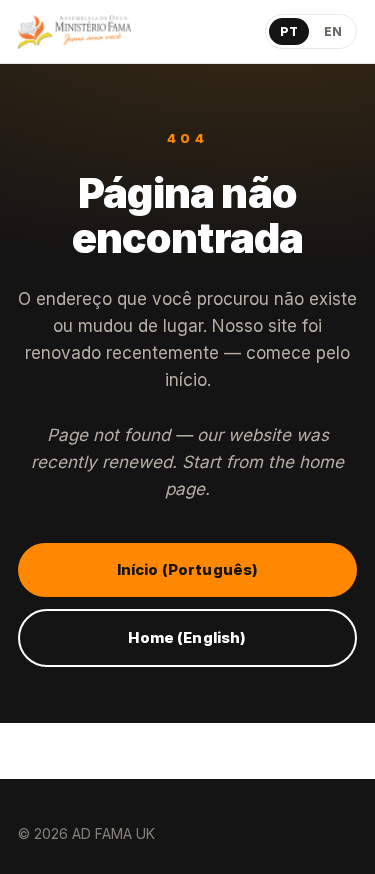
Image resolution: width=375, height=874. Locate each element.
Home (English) (187, 637)
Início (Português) (188, 569)
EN (333, 31)
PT (289, 31)
